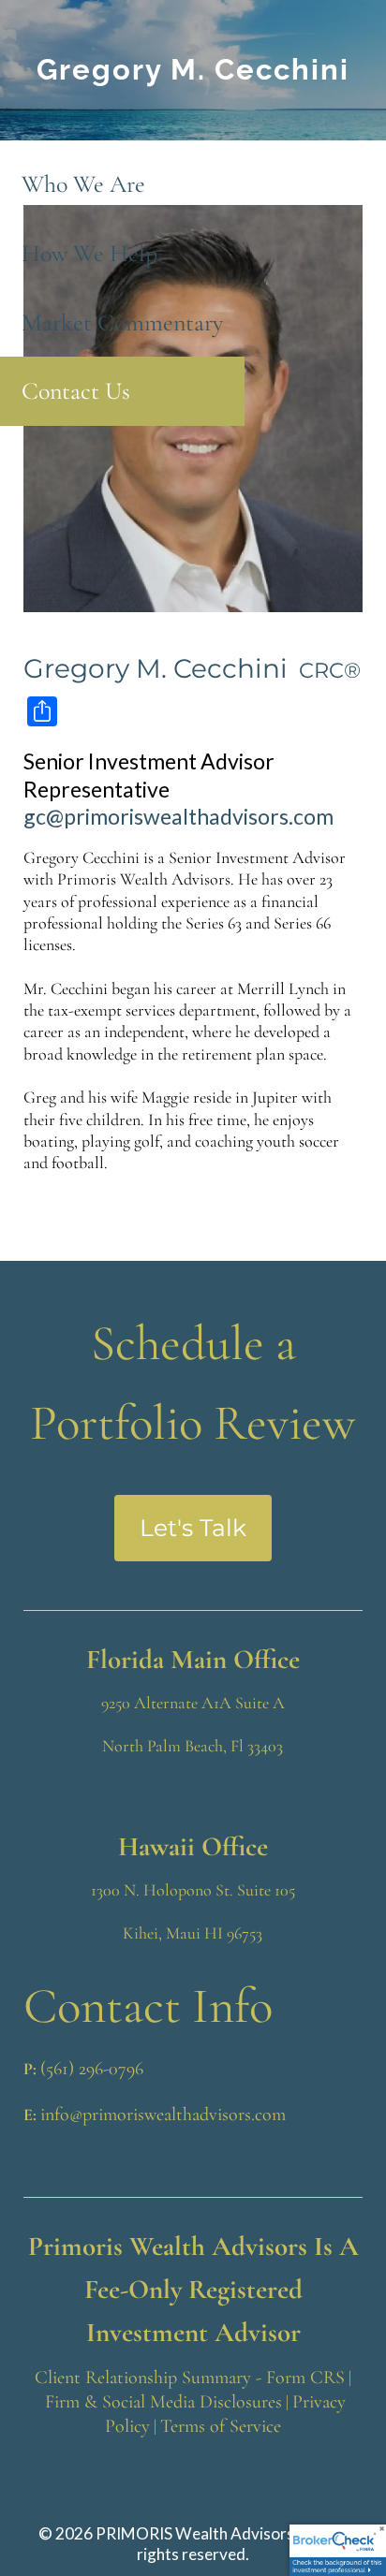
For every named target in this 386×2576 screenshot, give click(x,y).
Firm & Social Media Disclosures (163, 2402)
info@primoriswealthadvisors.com (163, 2115)
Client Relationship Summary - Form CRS (190, 2378)
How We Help (89, 253)
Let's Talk (193, 1528)
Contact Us (76, 391)
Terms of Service (221, 2426)
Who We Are (83, 184)
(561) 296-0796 (92, 2069)
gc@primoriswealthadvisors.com (178, 816)
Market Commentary (122, 322)
